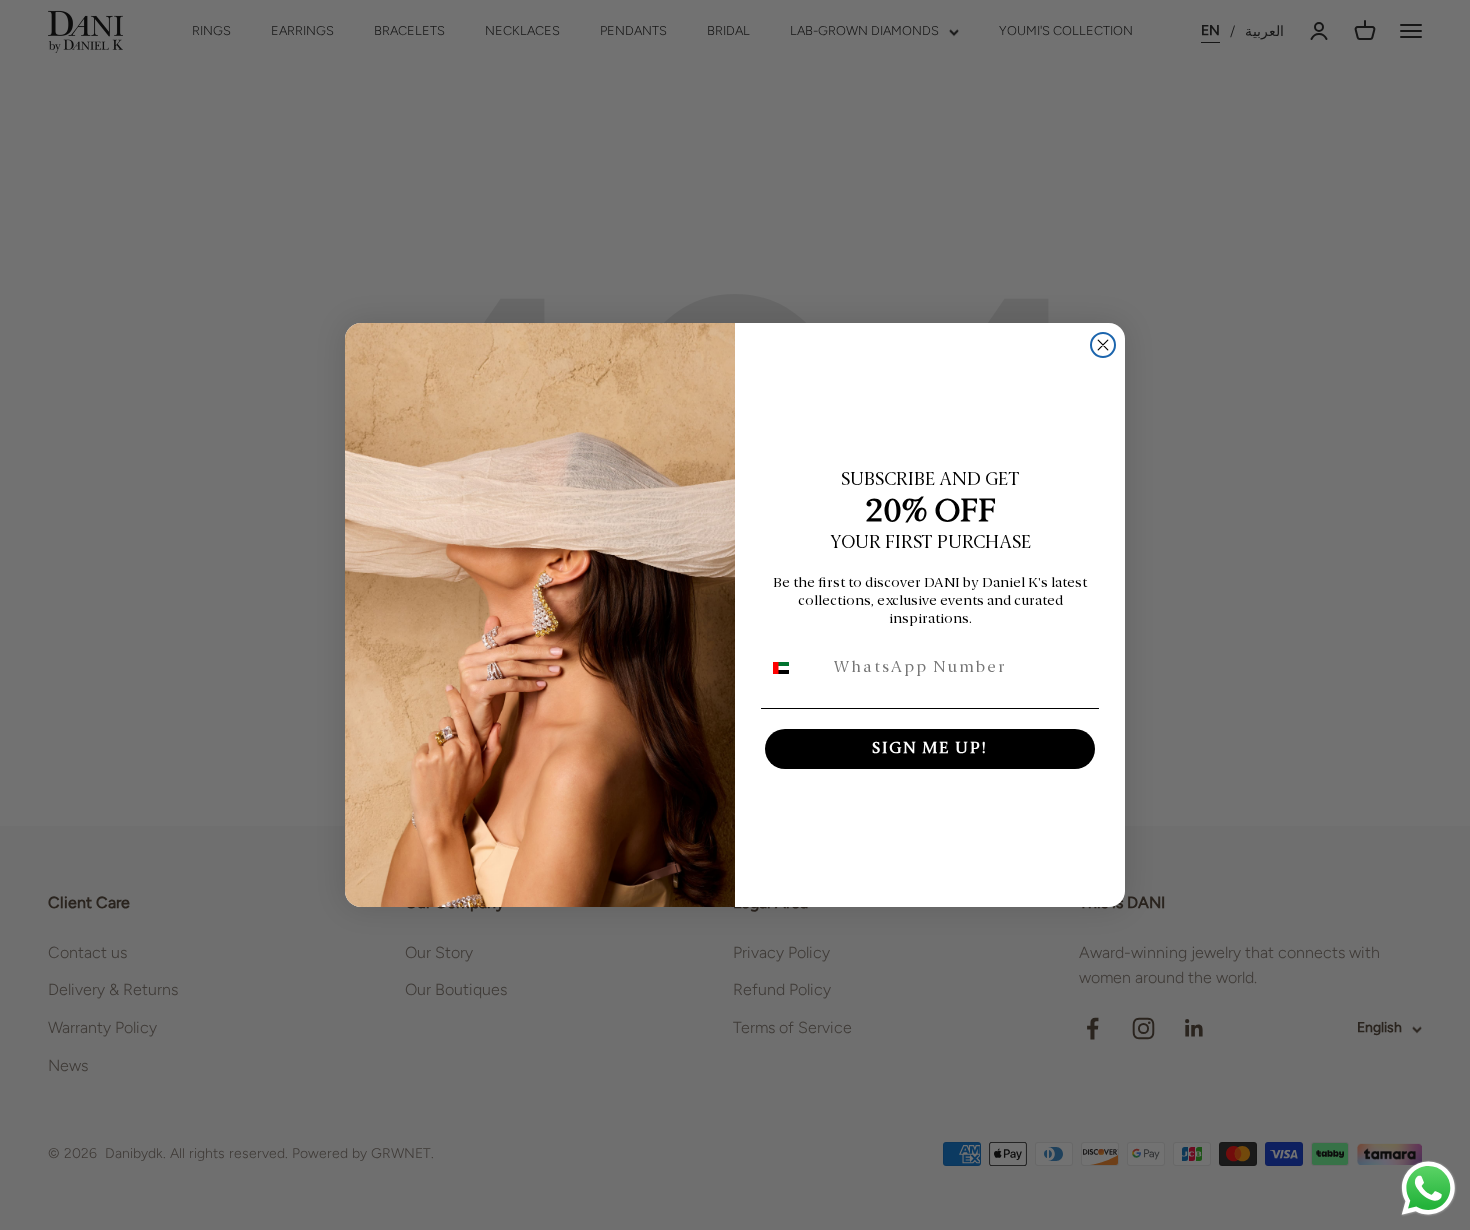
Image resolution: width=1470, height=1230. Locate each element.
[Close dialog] (1103, 345)
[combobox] (793, 668)
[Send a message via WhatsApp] (1428, 1188)
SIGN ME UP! (930, 749)
